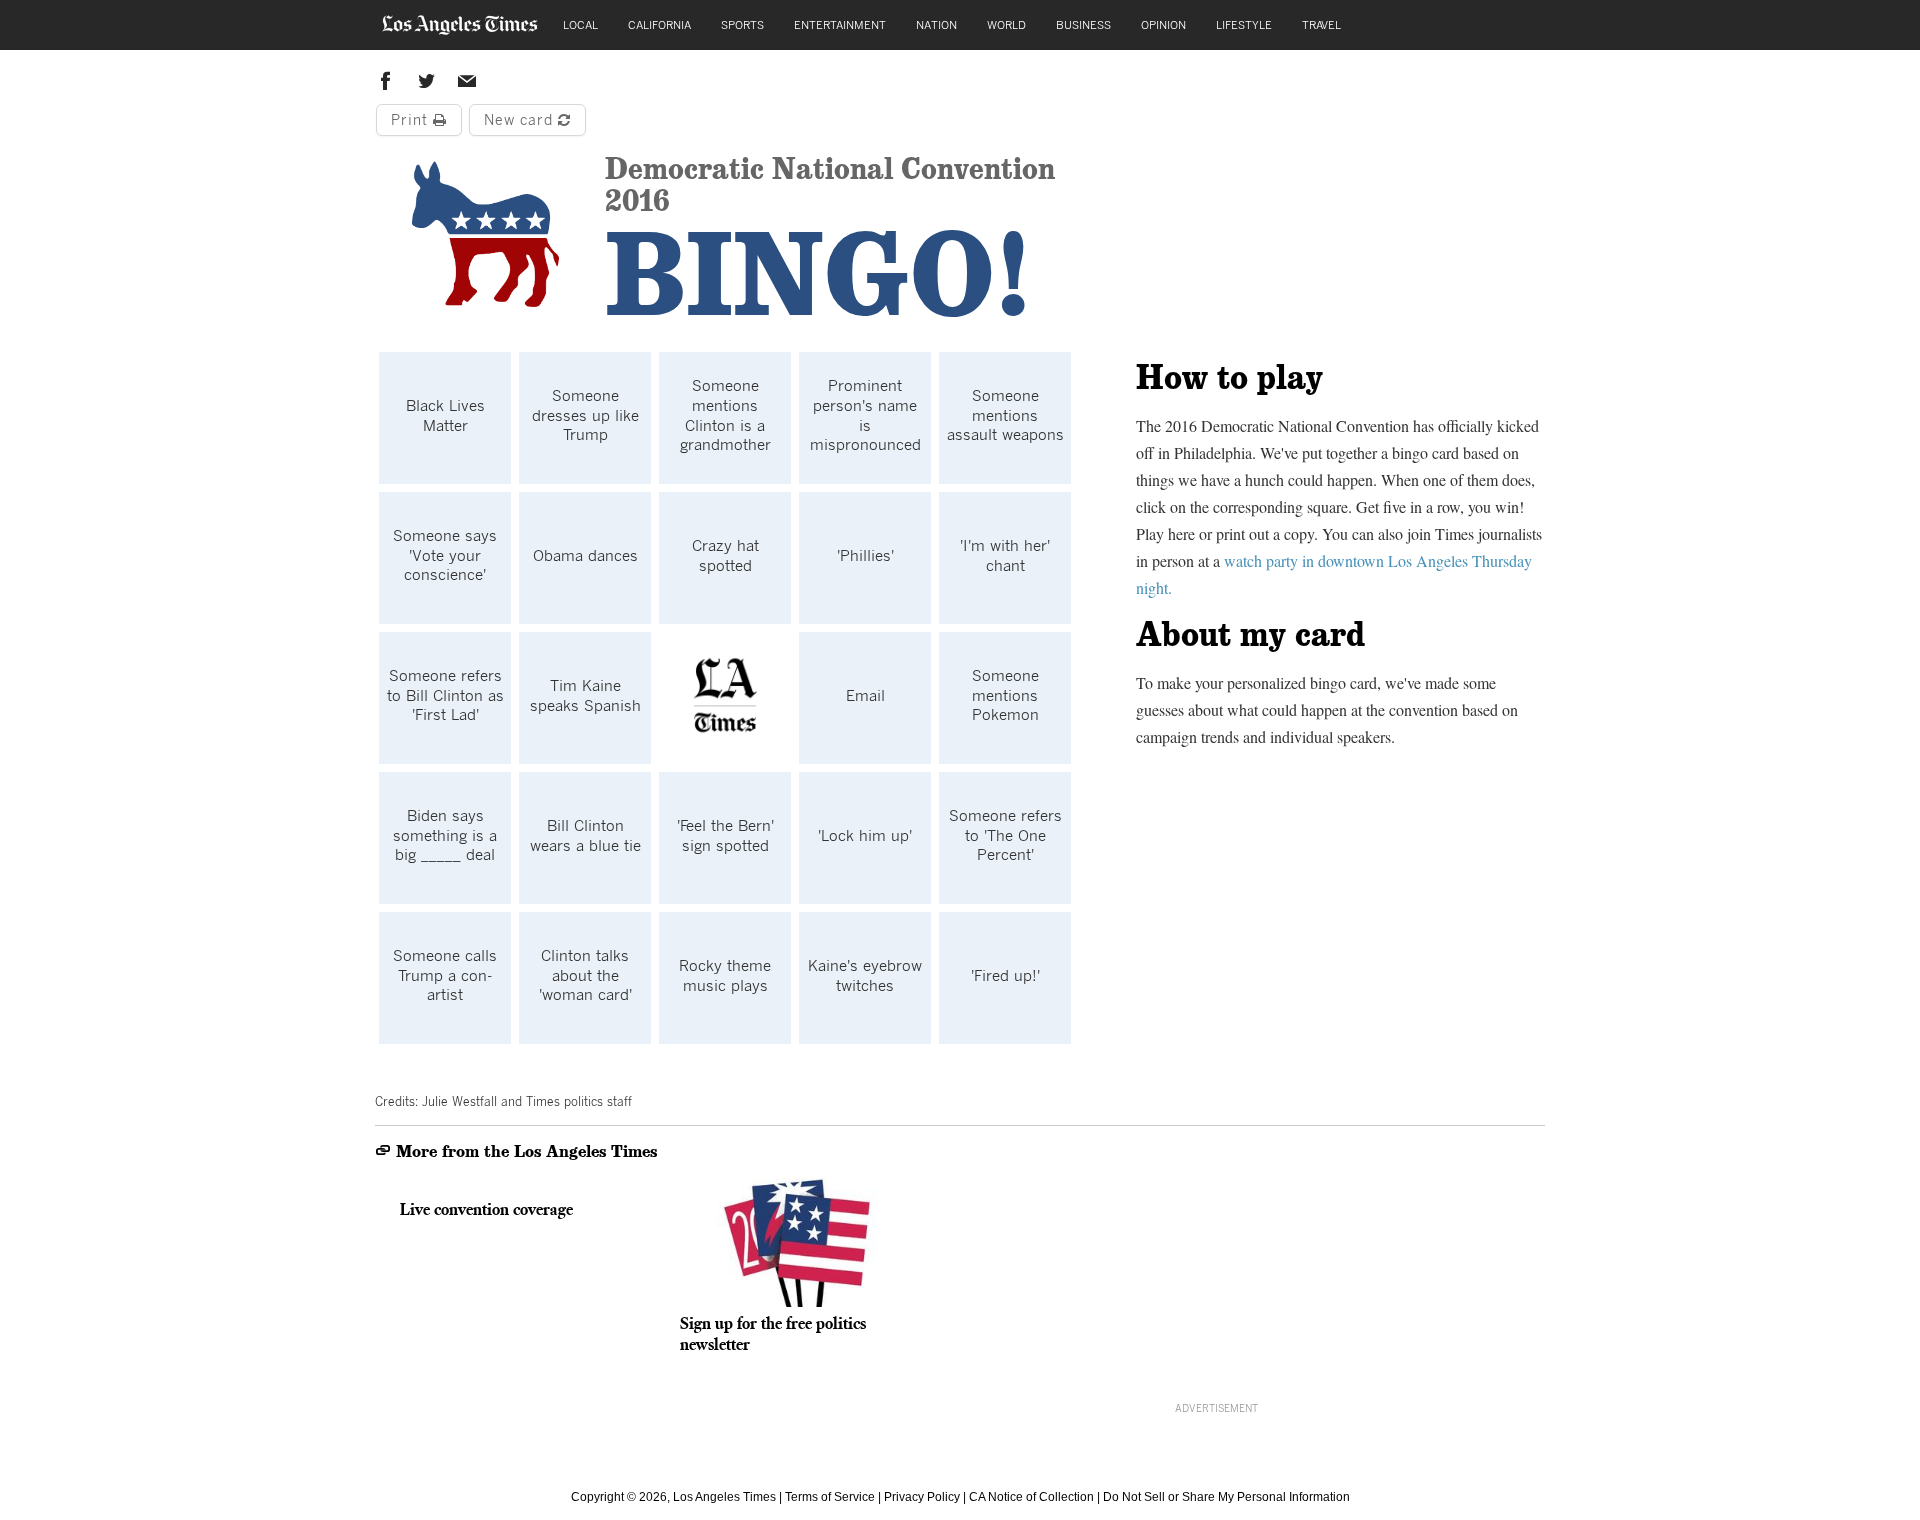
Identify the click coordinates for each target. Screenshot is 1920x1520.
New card (521, 120)
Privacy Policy (922, 1497)
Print (412, 120)
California (659, 24)
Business (1083, 24)
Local (580, 24)
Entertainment (840, 24)
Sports (742, 24)
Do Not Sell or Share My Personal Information (1226, 1497)
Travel (1321, 24)
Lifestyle (1244, 24)
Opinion (1163, 24)
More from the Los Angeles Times (524, 1151)
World (1006, 24)
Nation (936, 24)
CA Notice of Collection (1031, 1497)
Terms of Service (830, 1497)
